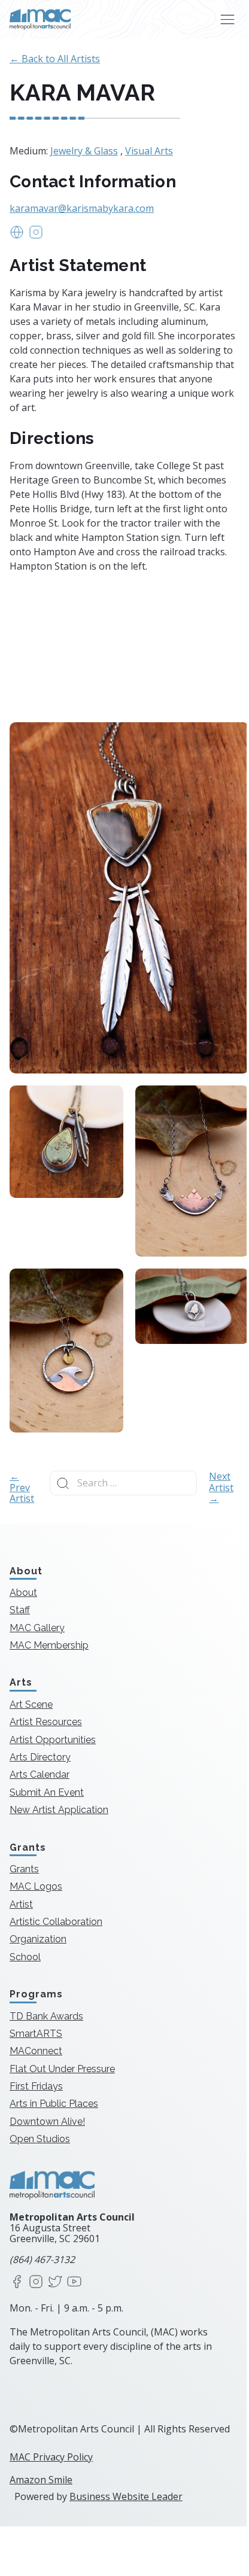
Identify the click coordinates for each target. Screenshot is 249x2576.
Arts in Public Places (54, 2104)
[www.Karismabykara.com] (17, 236)
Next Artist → (221, 1487)
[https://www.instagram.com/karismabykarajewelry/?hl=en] (36, 236)
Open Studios (40, 2139)
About (23, 1593)
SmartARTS (36, 2034)
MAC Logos (36, 1886)
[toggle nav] (227, 19)
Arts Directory (40, 1757)
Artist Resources (46, 1722)
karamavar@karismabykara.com (82, 208)
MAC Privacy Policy (51, 2457)
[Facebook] (17, 2282)
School (25, 1957)
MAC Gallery (37, 1628)
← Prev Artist (22, 1487)
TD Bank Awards (46, 2016)
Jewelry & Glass (84, 151)
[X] (55, 2282)
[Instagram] (36, 2282)
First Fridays (36, 2086)
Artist (21, 1904)
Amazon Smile (41, 2480)
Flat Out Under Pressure (62, 2069)
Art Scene (31, 1704)
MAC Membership (49, 1645)
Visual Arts (149, 151)
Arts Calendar (40, 1774)
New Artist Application (59, 1810)
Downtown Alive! (47, 2122)
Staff (20, 1610)
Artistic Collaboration (56, 1922)
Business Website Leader (126, 2496)
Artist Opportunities (53, 1740)
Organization (38, 1939)
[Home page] (40, 19)
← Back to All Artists (55, 59)
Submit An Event (47, 1792)
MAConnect (36, 2051)
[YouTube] (74, 2282)
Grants (24, 1869)
